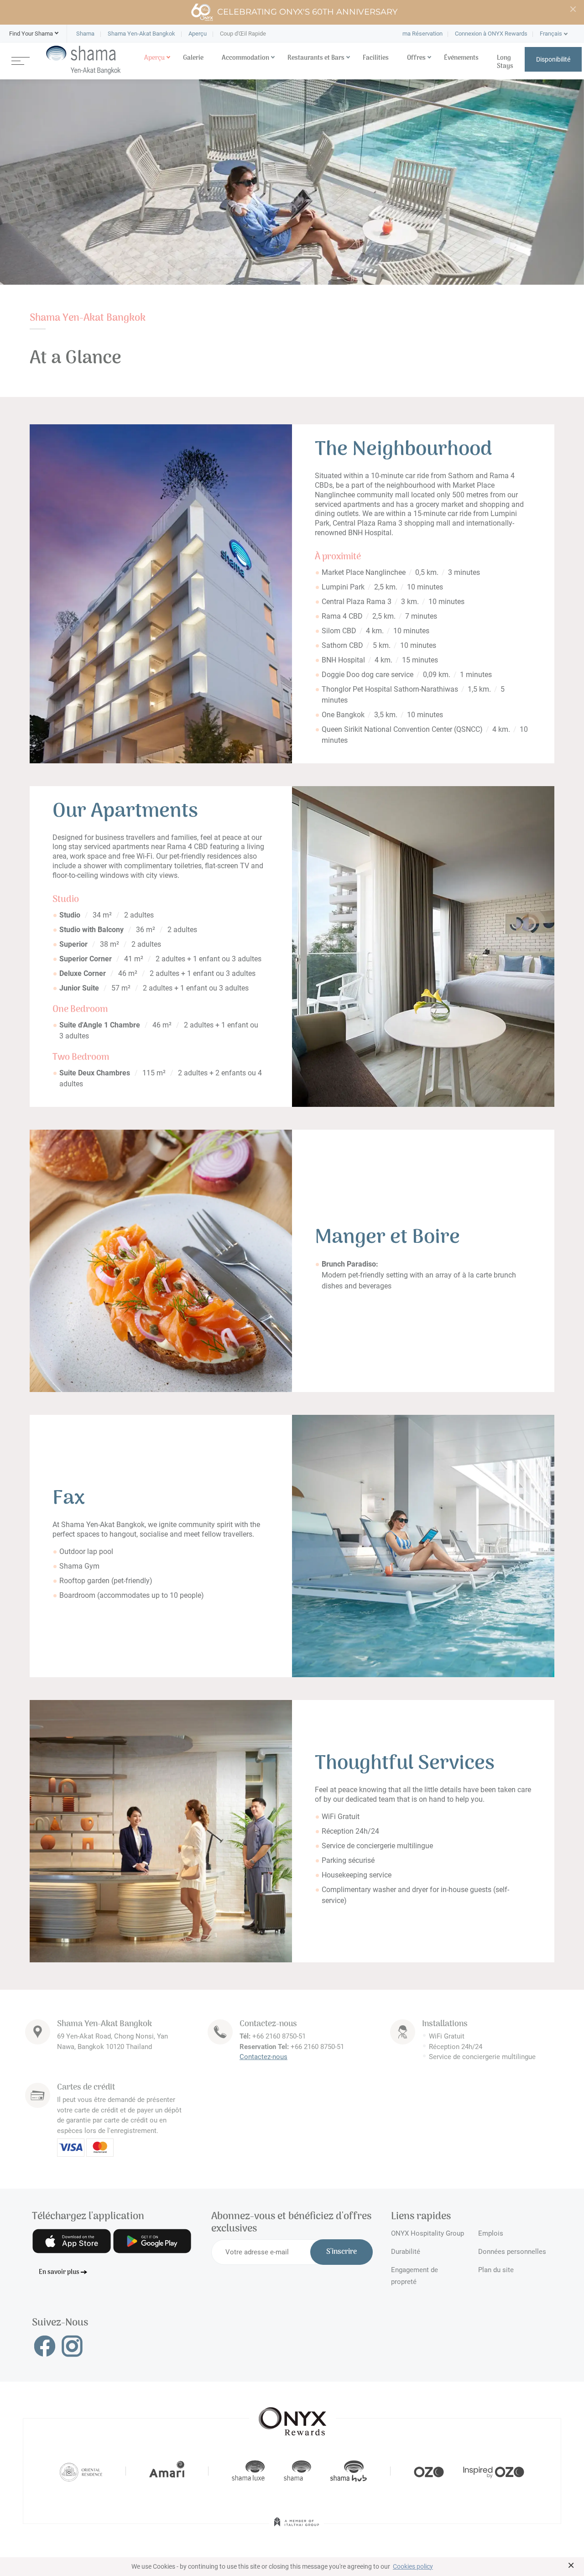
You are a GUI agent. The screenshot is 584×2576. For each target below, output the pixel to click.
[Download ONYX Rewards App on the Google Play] (152, 2241)
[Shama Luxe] (248, 2471)
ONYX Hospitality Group (428, 2233)
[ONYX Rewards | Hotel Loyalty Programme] (292, 2417)
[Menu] (21, 60)
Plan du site (496, 2270)
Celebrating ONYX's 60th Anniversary (307, 12)
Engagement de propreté (415, 2274)
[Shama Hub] (349, 2471)
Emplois (491, 2233)
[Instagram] (72, 2346)
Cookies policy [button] (413, 2566)
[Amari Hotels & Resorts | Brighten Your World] (167, 2471)
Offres (416, 58)
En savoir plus (59, 2272)
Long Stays (505, 62)
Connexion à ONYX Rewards (491, 34)
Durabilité (406, 2252)
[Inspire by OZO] (494, 2471)
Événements (461, 58)
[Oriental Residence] (81, 2471)
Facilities (376, 58)
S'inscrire (342, 2252)
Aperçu (154, 58)
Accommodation (245, 58)
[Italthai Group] (297, 2528)
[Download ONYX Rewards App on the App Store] (72, 2241)
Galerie (193, 58)
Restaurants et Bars (316, 58)
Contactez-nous (263, 2057)
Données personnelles (512, 2252)
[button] (31, 34)
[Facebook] (45, 2346)
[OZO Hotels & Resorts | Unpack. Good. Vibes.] (429, 2471)
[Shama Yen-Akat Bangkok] (83, 60)
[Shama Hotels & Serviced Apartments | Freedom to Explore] (297, 2471)
